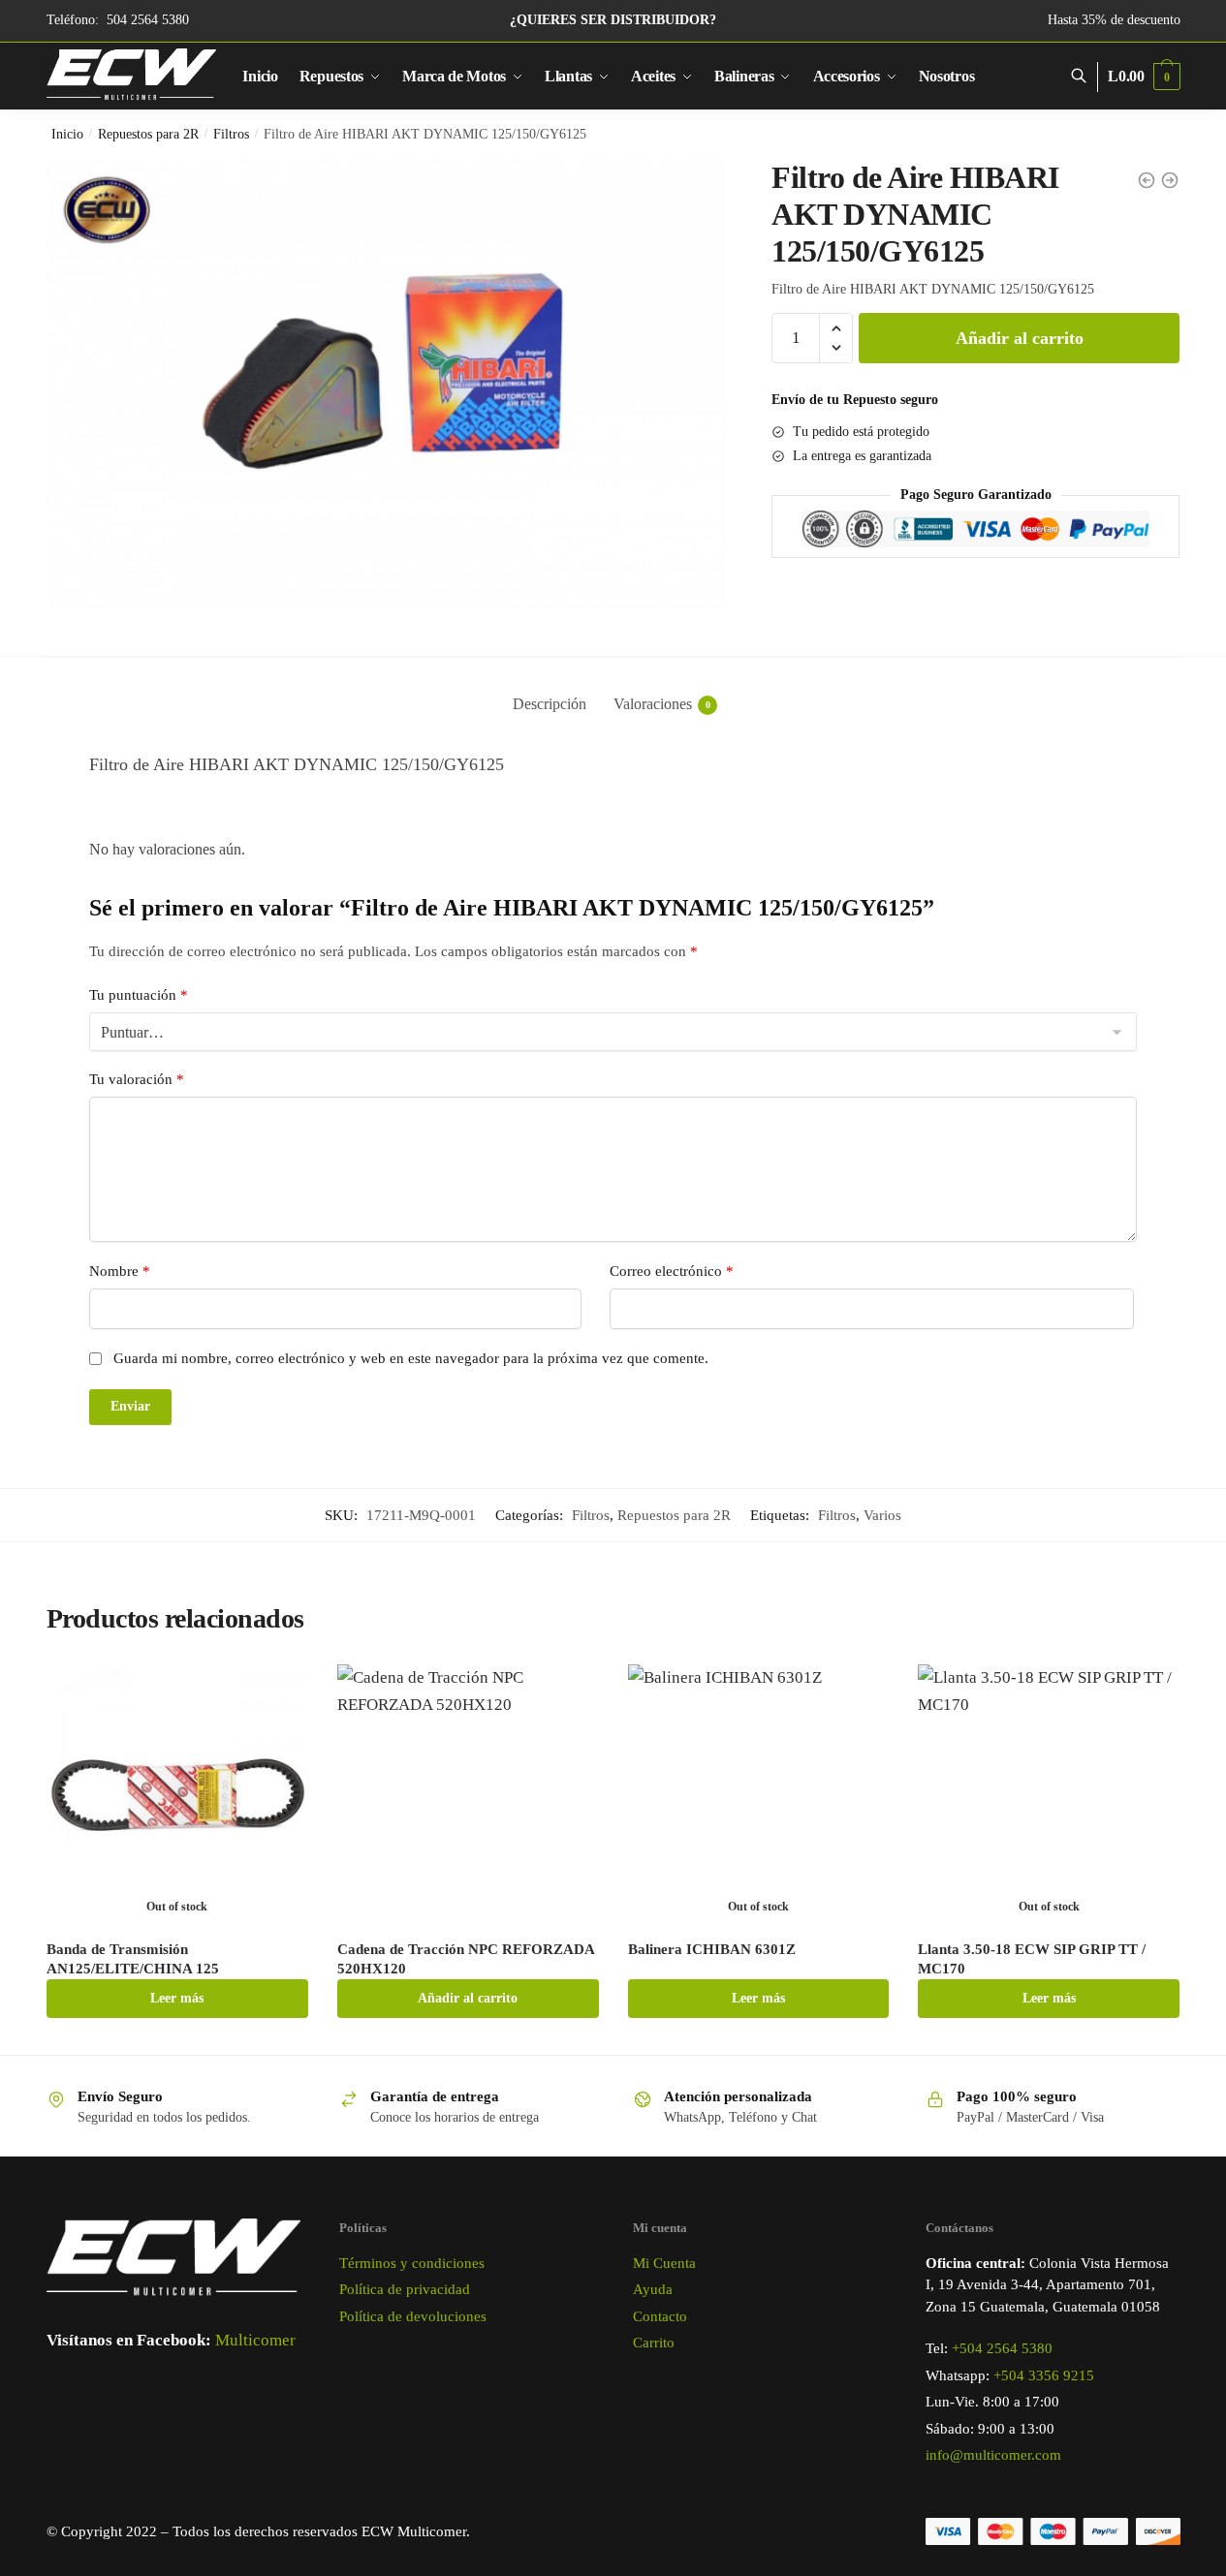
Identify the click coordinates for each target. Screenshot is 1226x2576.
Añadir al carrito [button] (468, 1998)
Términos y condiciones (412, 2263)
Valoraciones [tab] (653, 704)
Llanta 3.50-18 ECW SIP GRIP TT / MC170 (1032, 1959)
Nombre (120, 1271)
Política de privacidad (405, 2289)
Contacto (660, 2316)
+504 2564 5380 (1002, 2348)
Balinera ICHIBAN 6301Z (712, 1949)
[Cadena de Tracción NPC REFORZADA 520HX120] (468, 1795)
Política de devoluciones (413, 2316)
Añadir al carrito (1020, 338)
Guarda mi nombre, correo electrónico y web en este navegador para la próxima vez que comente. (411, 1358)
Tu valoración (137, 1079)
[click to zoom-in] (387, 383)
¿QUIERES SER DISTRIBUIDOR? (613, 20)
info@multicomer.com (993, 2455)
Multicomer (255, 2340)
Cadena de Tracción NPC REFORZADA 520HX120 (466, 1959)
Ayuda (653, 2289)
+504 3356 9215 (1044, 2375)
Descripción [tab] (550, 704)
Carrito (654, 2343)
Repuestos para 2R (148, 134)
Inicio (67, 134)
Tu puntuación (139, 995)
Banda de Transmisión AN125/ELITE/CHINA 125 (133, 1959)
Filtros (231, 134)
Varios (882, 1515)
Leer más (177, 1998)
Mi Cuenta (664, 2263)
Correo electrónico (672, 1271)
